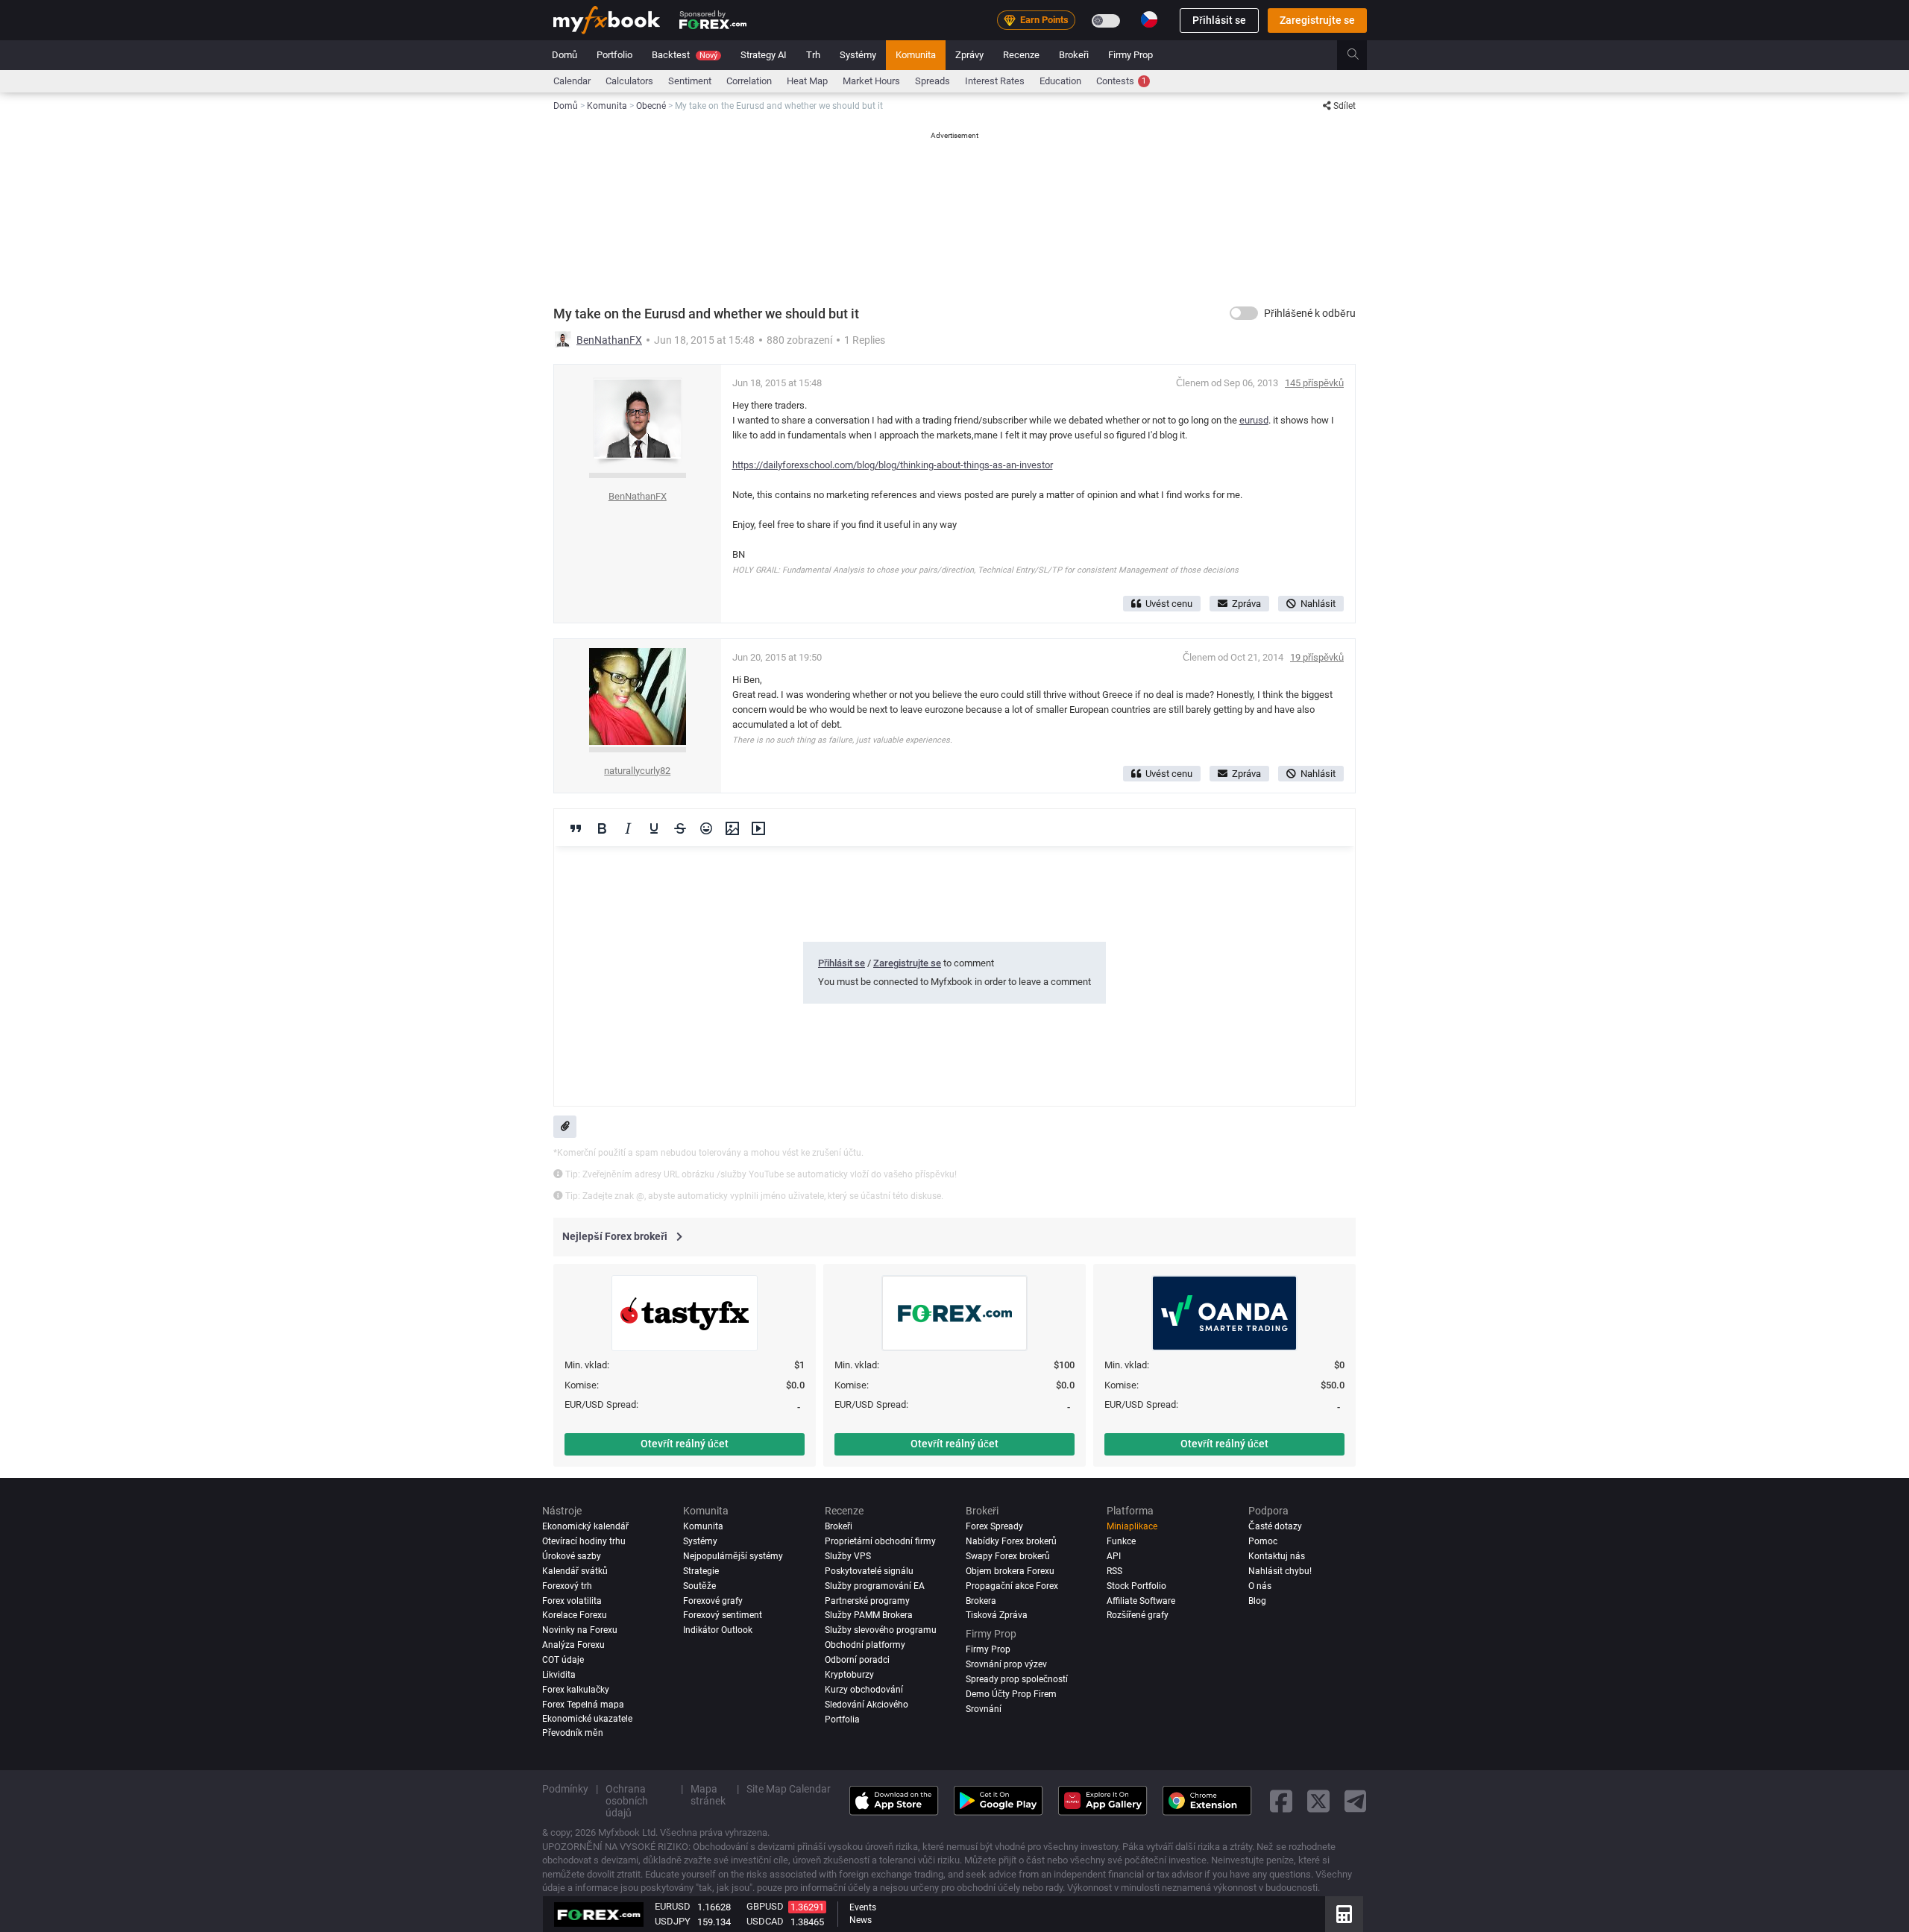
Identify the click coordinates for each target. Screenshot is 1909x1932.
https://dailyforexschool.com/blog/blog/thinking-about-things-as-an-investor (893, 465)
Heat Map (807, 81)
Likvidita (559, 1675)
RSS (1114, 1571)
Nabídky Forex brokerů (1011, 1541)
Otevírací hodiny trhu (584, 1541)
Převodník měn (573, 1733)
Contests (1121, 81)
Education (1060, 81)
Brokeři (1074, 55)
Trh (813, 55)
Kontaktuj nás (1277, 1556)
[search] (1361, 55)
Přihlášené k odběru (1310, 313)
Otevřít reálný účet (685, 1444)
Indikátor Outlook (718, 1630)
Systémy (858, 55)
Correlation (749, 81)
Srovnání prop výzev (1006, 1664)
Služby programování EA (875, 1586)
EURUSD (673, 1906)
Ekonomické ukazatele (587, 1718)
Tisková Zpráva (997, 1615)
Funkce (1121, 1541)
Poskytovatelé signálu (869, 1571)
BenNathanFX (609, 340)
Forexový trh (567, 1586)
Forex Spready (994, 1526)
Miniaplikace (1132, 1526)
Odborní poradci (857, 1660)
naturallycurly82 (637, 771)
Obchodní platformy (865, 1645)
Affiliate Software (1141, 1601)
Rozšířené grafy (1138, 1615)
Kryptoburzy (849, 1675)
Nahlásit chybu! (1280, 1571)
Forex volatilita (572, 1601)
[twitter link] (1318, 1800)
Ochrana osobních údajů (627, 1801)
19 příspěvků (1317, 657)
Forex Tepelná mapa (583, 1705)
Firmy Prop (1130, 55)
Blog (1257, 1601)
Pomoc (1263, 1541)
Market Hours (871, 81)
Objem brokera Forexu (1010, 1571)
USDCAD (765, 1921)
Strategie (701, 1571)
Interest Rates (995, 81)
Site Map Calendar (789, 1789)
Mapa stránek (708, 1795)
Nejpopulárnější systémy (733, 1556)
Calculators (629, 81)
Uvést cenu (1169, 604)
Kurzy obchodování (864, 1690)
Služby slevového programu (881, 1630)
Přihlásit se (1219, 20)
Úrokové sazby (572, 1556)
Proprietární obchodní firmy (880, 1541)
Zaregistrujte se (1317, 20)
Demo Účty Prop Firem (1011, 1693)
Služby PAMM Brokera (869, 1615)
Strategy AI (764, 55)
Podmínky (565, 1789)
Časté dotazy (1275, 1526)
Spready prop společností (1017, 1678)
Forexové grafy (713, 1601)
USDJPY (673, 1921)
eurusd (1254, 420)
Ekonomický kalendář (585, 1526)
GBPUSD (765, 1906)
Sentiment (690, 81)
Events (863, 1907)
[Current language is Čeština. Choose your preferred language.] (1149, 19)
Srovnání (984, 1708)
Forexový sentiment (723, 1615)
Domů (564, 55)
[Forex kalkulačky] (1344, 1914)
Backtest (685, 55)
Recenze (1021, 55)
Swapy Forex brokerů (1008, 1556)
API (1114, 1556)
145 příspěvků (1314, 383)
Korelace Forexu (575, 1615)
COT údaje (563, 1660)
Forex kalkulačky (576, 1690)
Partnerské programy (867, 1601)
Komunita (916, 55)
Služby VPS (848, 1556)
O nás (1260, 1586)
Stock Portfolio (1136, 1586)
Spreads (933, 81)
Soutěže (699, 1586)
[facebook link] (1281, 1800)
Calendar (572, 81)
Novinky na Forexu (580, 1630)
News (861, 1920)
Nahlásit (1318, 604)
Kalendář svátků (575, 1571)
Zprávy (969, 55)
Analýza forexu (573, 1645)
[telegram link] (1356, 1800)
